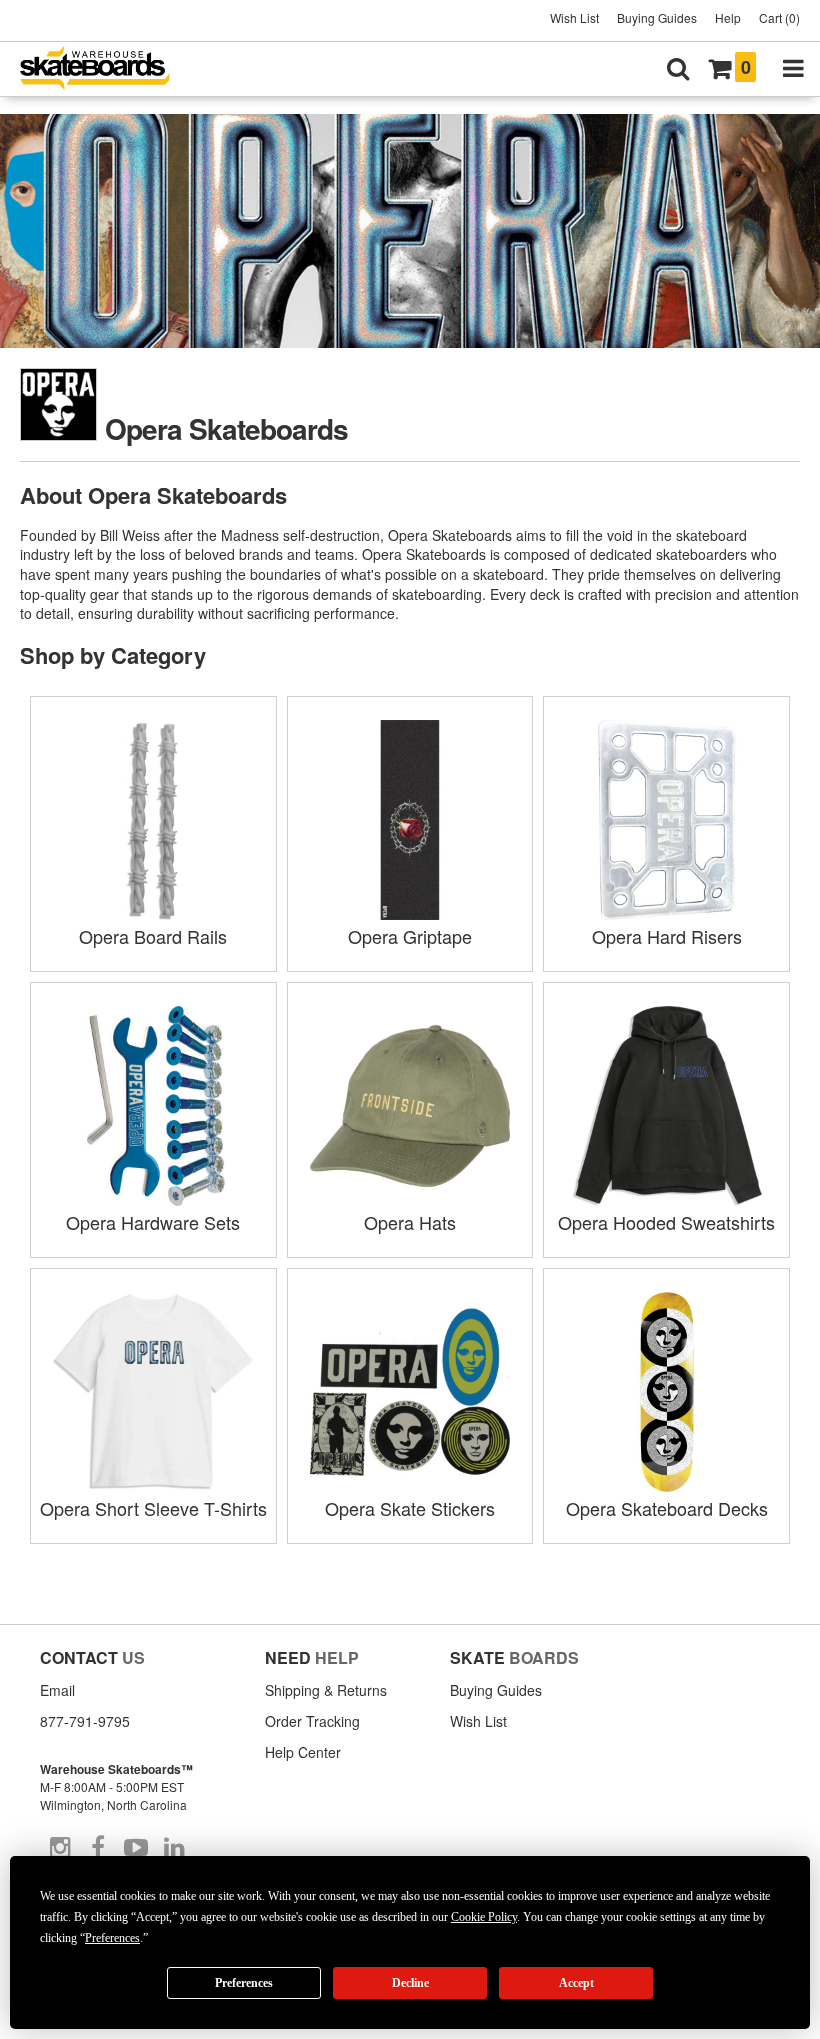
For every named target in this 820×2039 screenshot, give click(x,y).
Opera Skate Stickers (410, 1508)
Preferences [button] (112, 1938)
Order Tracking (312, 1721)
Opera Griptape (410, 936)
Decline (410, 1983)
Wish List (574, 17)
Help (728, 17)
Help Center (303, 1752)
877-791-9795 (85, 1721)
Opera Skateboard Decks (667, 1508)
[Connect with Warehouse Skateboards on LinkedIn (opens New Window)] (174, 1848)
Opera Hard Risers (667, 936)
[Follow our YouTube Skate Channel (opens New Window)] (136, 1848)
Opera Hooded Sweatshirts (666, 1222)
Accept (576, 1983)
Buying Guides (657, 17)
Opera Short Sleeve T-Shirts (153, 1508)
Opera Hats (410, 1222)
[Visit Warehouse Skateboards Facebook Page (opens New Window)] (98, 1848)
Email (57, 1690)
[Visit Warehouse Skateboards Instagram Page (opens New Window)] (60, 1848)
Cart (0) (779, 17)
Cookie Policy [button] (484, 1917)
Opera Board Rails (153, 936)
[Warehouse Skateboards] (105, 69)
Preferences (244, 1983)
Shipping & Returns (326, 1690)
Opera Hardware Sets (153, 1222)
